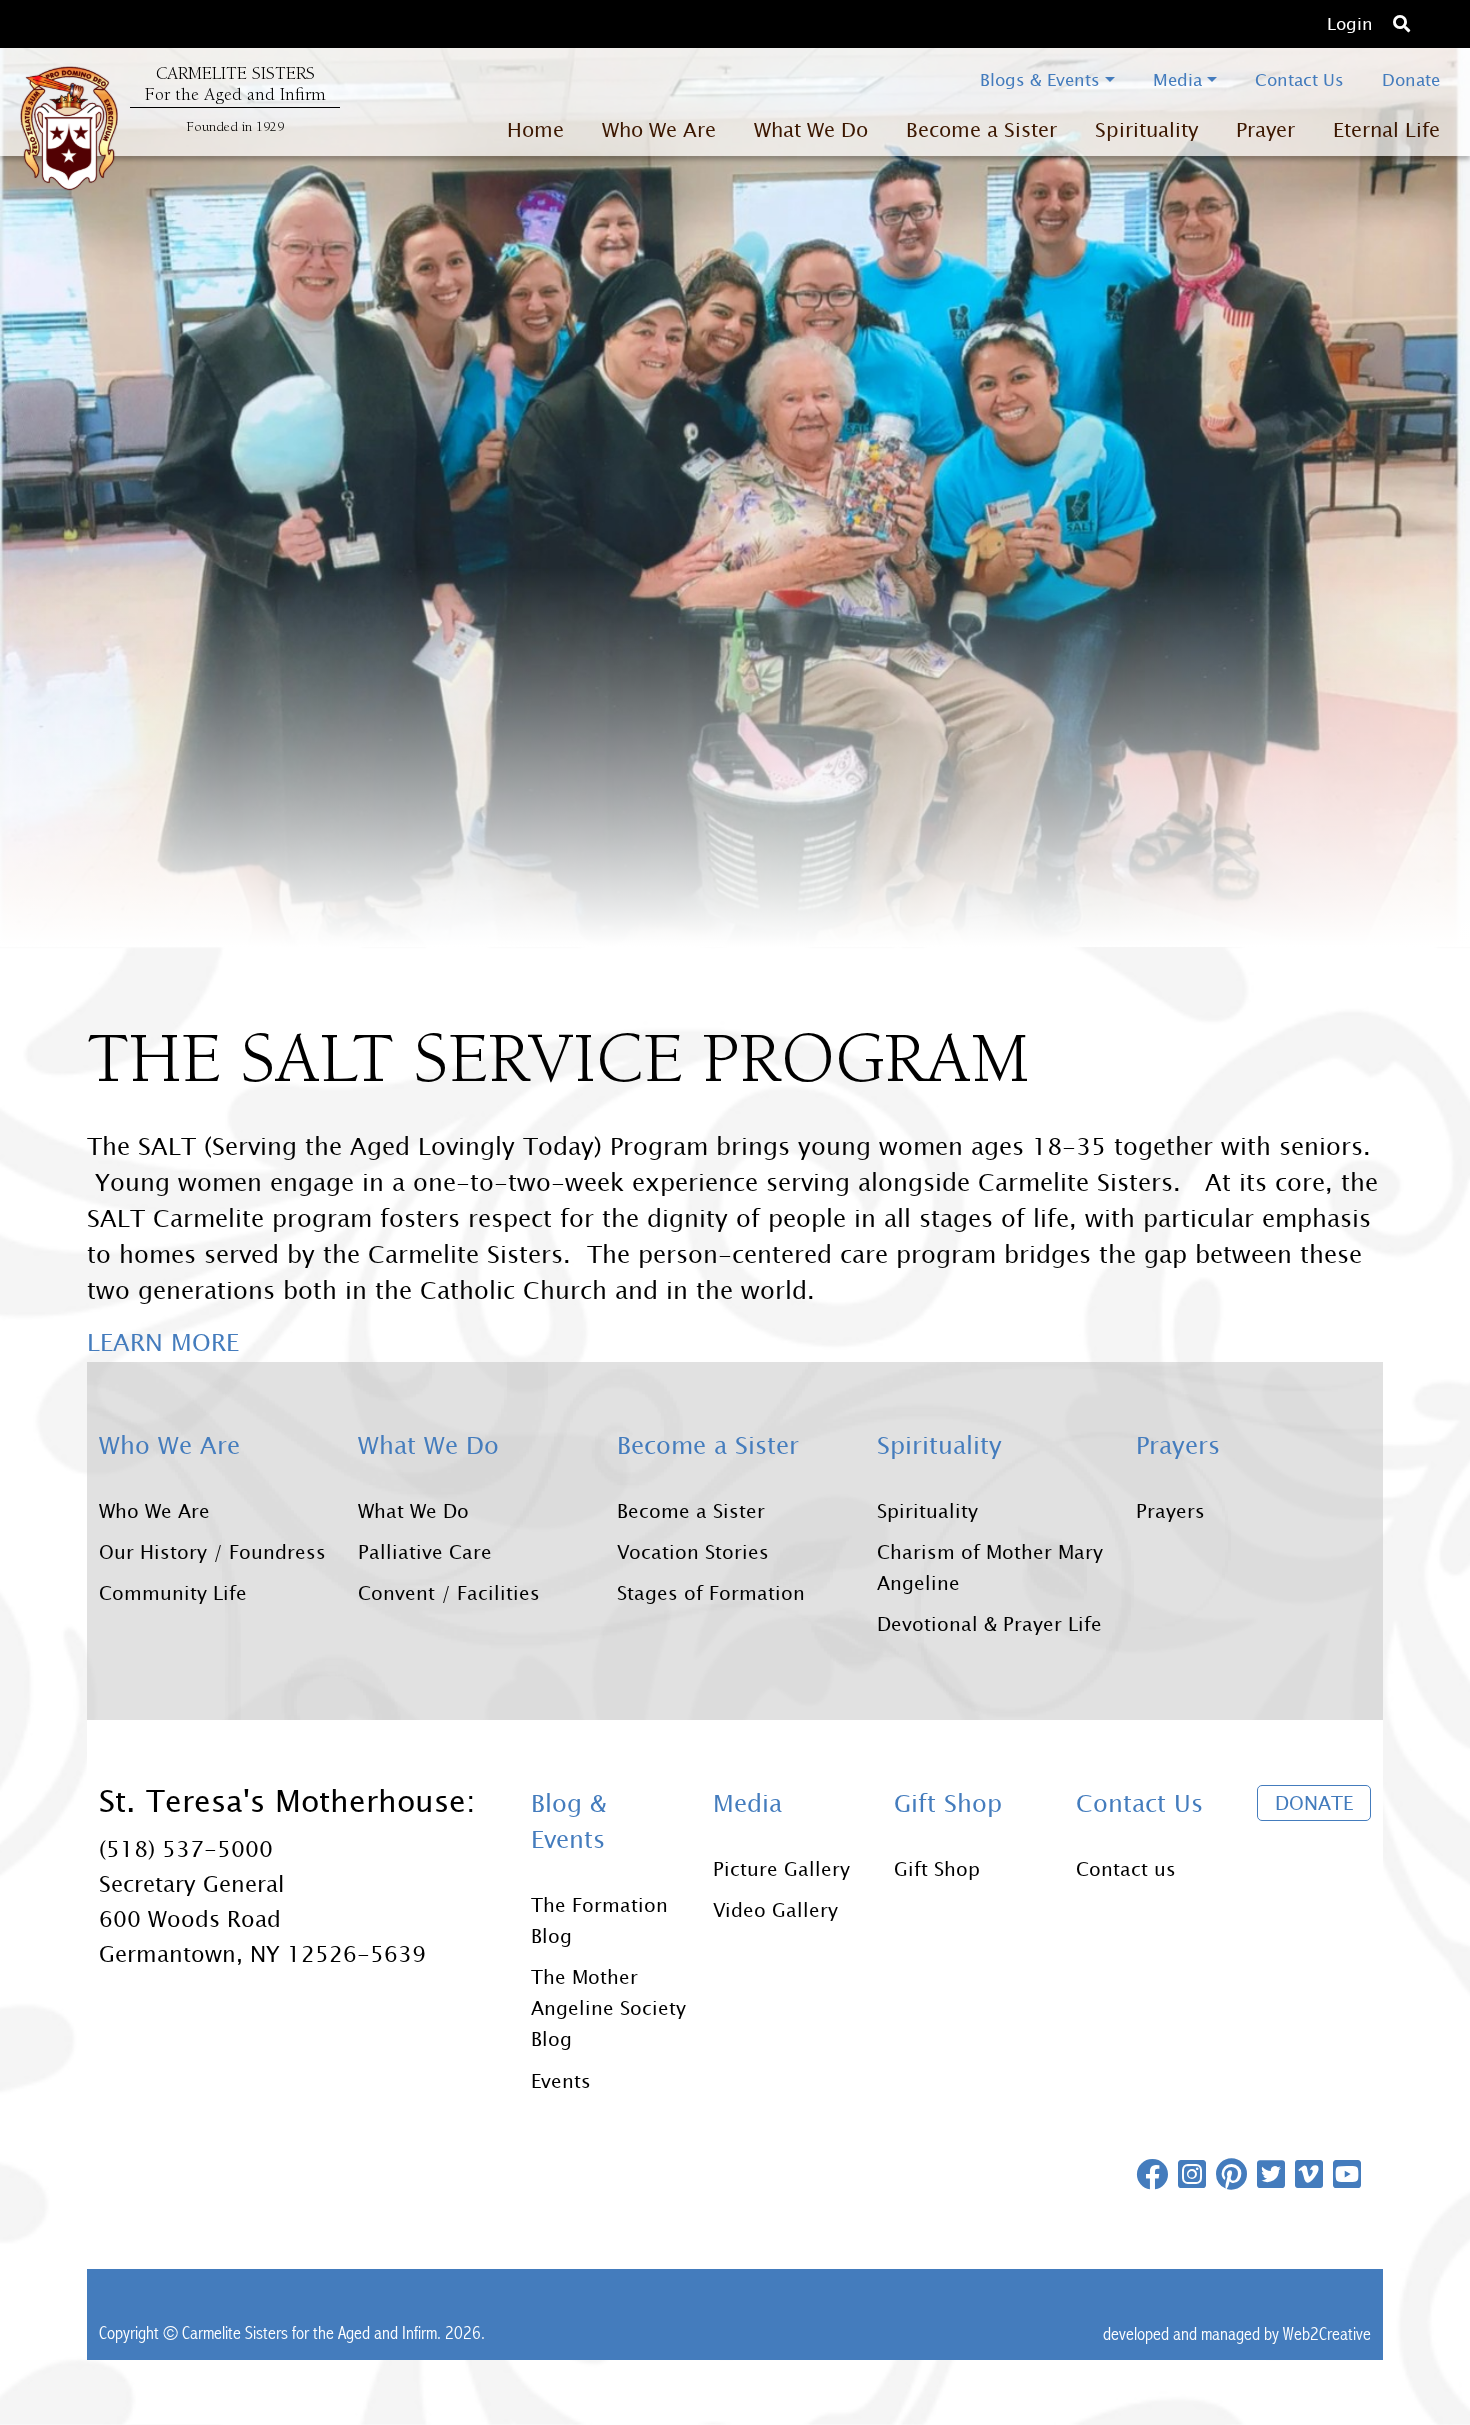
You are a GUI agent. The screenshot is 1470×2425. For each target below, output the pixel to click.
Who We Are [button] (659, 129)
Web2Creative (1327, 2334)
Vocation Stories (693, 1551)
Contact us (1126, 1868)
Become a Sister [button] (981, 129)
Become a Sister (691, 1510)
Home (535, 129)
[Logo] (69, 128)
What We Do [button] (811, 129)
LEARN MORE (163, 1342)
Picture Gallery (781, 1868)
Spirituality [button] (1146, 129)
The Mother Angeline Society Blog (608, 2007)
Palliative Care (425, 1551)
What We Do (413, 1510)
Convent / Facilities (449, 1592)
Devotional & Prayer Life (989, 1623)
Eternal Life (1386, 129)
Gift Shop (937, 1868)
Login (1350, 23)
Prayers (1170, 1510)
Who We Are (154, 1510)
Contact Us (1299, 79)
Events (561, 2080)
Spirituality (927, 1510)
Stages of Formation (711, 1592)
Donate (1411, 79)
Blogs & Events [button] (1040, 79)
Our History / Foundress (212, 1551)
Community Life (173, 1592)
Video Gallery (775, 1909)
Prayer (1265, 129)
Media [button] (1177, 79)
